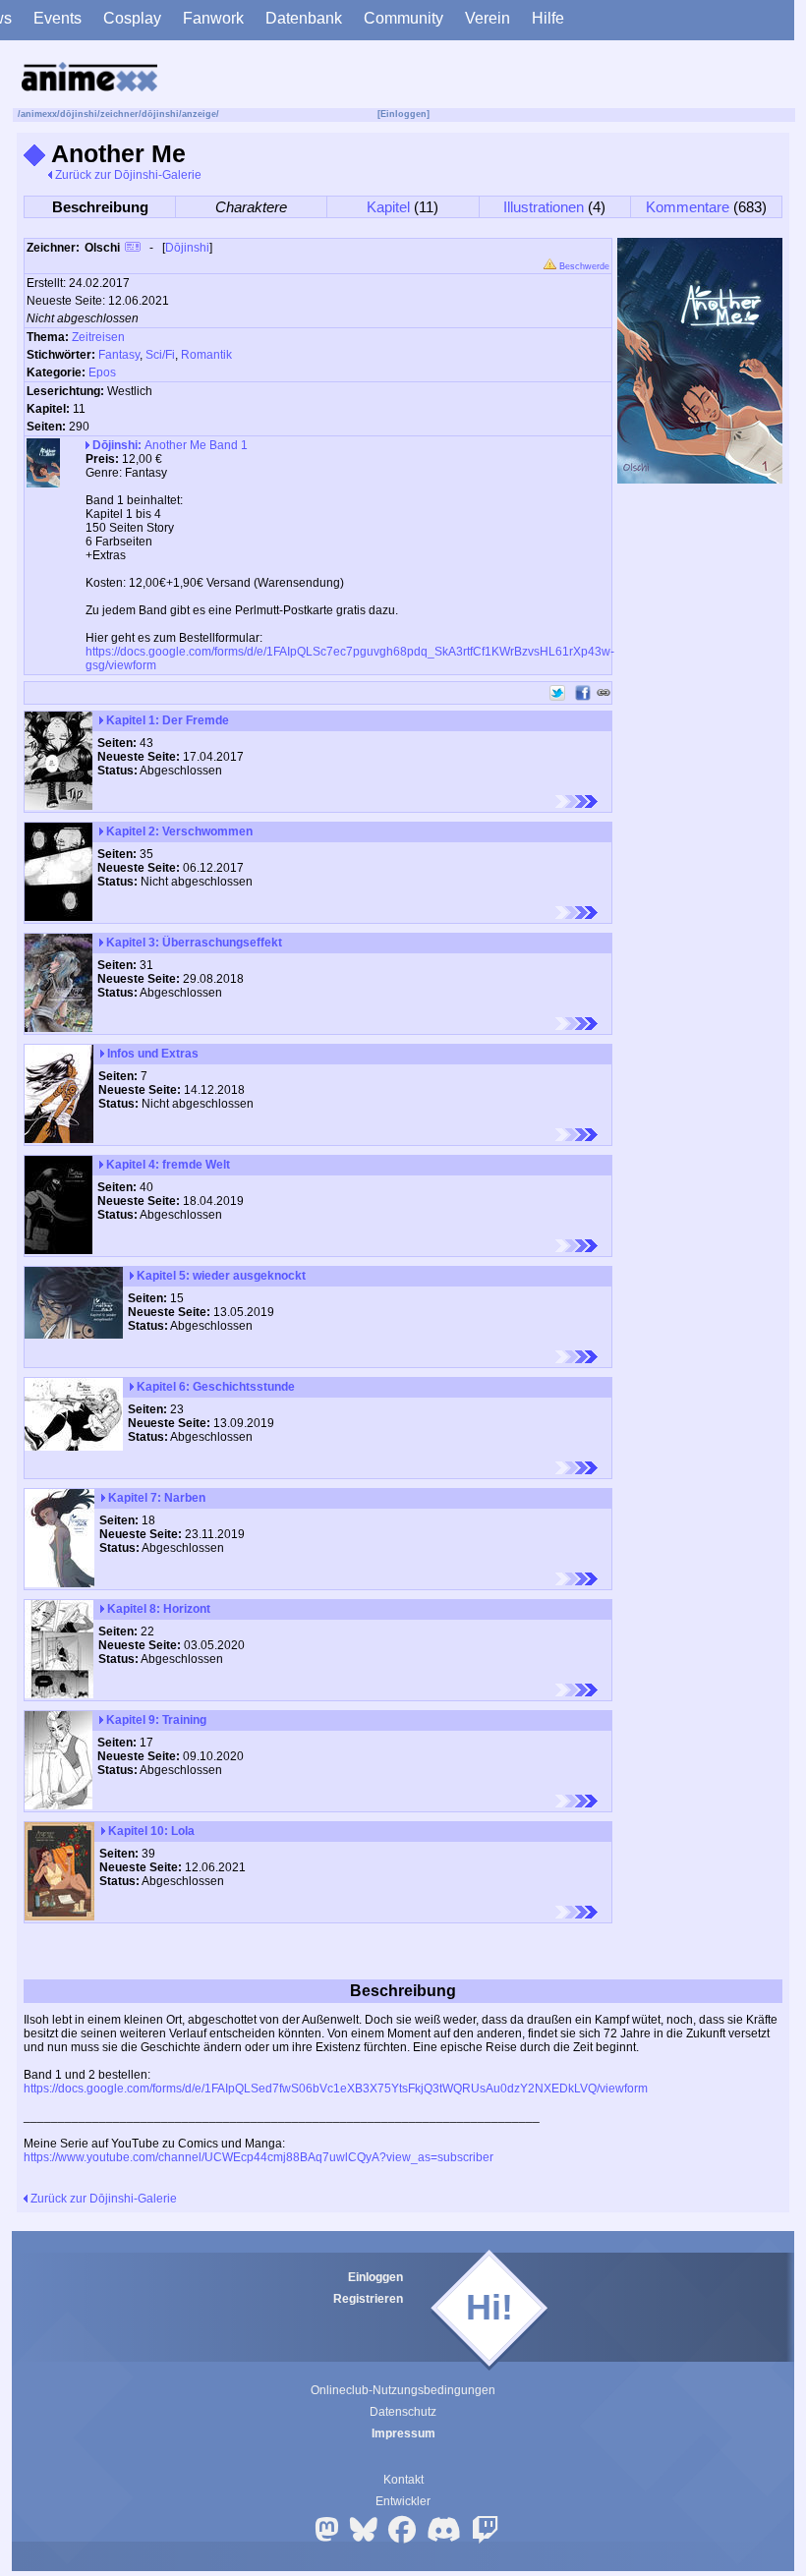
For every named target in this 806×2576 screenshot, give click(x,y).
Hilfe (548, 18)
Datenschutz (403, 2412)
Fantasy (119, 355)
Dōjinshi (187, 248)
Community (403, 18)
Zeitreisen (98, 337)
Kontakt (403, 2480)
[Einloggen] (403, 114)
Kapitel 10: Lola (150, 1831)
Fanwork (213, 18)
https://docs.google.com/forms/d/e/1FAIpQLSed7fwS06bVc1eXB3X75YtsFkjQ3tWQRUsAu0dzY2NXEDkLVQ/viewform (336, 2089)
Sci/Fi (160, 355)
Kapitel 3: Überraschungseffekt (193, 943)
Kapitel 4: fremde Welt (167, 1165)
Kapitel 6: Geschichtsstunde (214, 1387)
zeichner (119, 114)
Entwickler (403, 2501)
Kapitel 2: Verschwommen (178, 831)
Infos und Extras (151, 1054)
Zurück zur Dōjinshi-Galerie (127, 175)
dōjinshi (79, 114)
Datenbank (304, 18)
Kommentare (688, 207)
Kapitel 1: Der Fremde (166, 720)
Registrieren (368, 2299)
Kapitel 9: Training (155, 1720)
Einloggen (375, 2277)
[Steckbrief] (133, 249)
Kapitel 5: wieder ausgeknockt (220, 1276)
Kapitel (388, 207)
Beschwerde (583, 266)
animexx (39, 114)
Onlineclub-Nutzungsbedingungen (403, 2390)
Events (58, 18)
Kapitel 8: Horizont (157, 1609)
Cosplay (132, 18)
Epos (102, 372)
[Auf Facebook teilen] (583, 693)
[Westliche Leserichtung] (576, 801)
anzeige (199, 114)
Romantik (206, 355)
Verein (488, 18)
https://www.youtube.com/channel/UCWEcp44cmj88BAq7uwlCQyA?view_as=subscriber (259, 2157)
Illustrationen (544, 207)
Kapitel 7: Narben (155, 1498)
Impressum (403, 2433)
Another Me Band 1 (170, 445)
